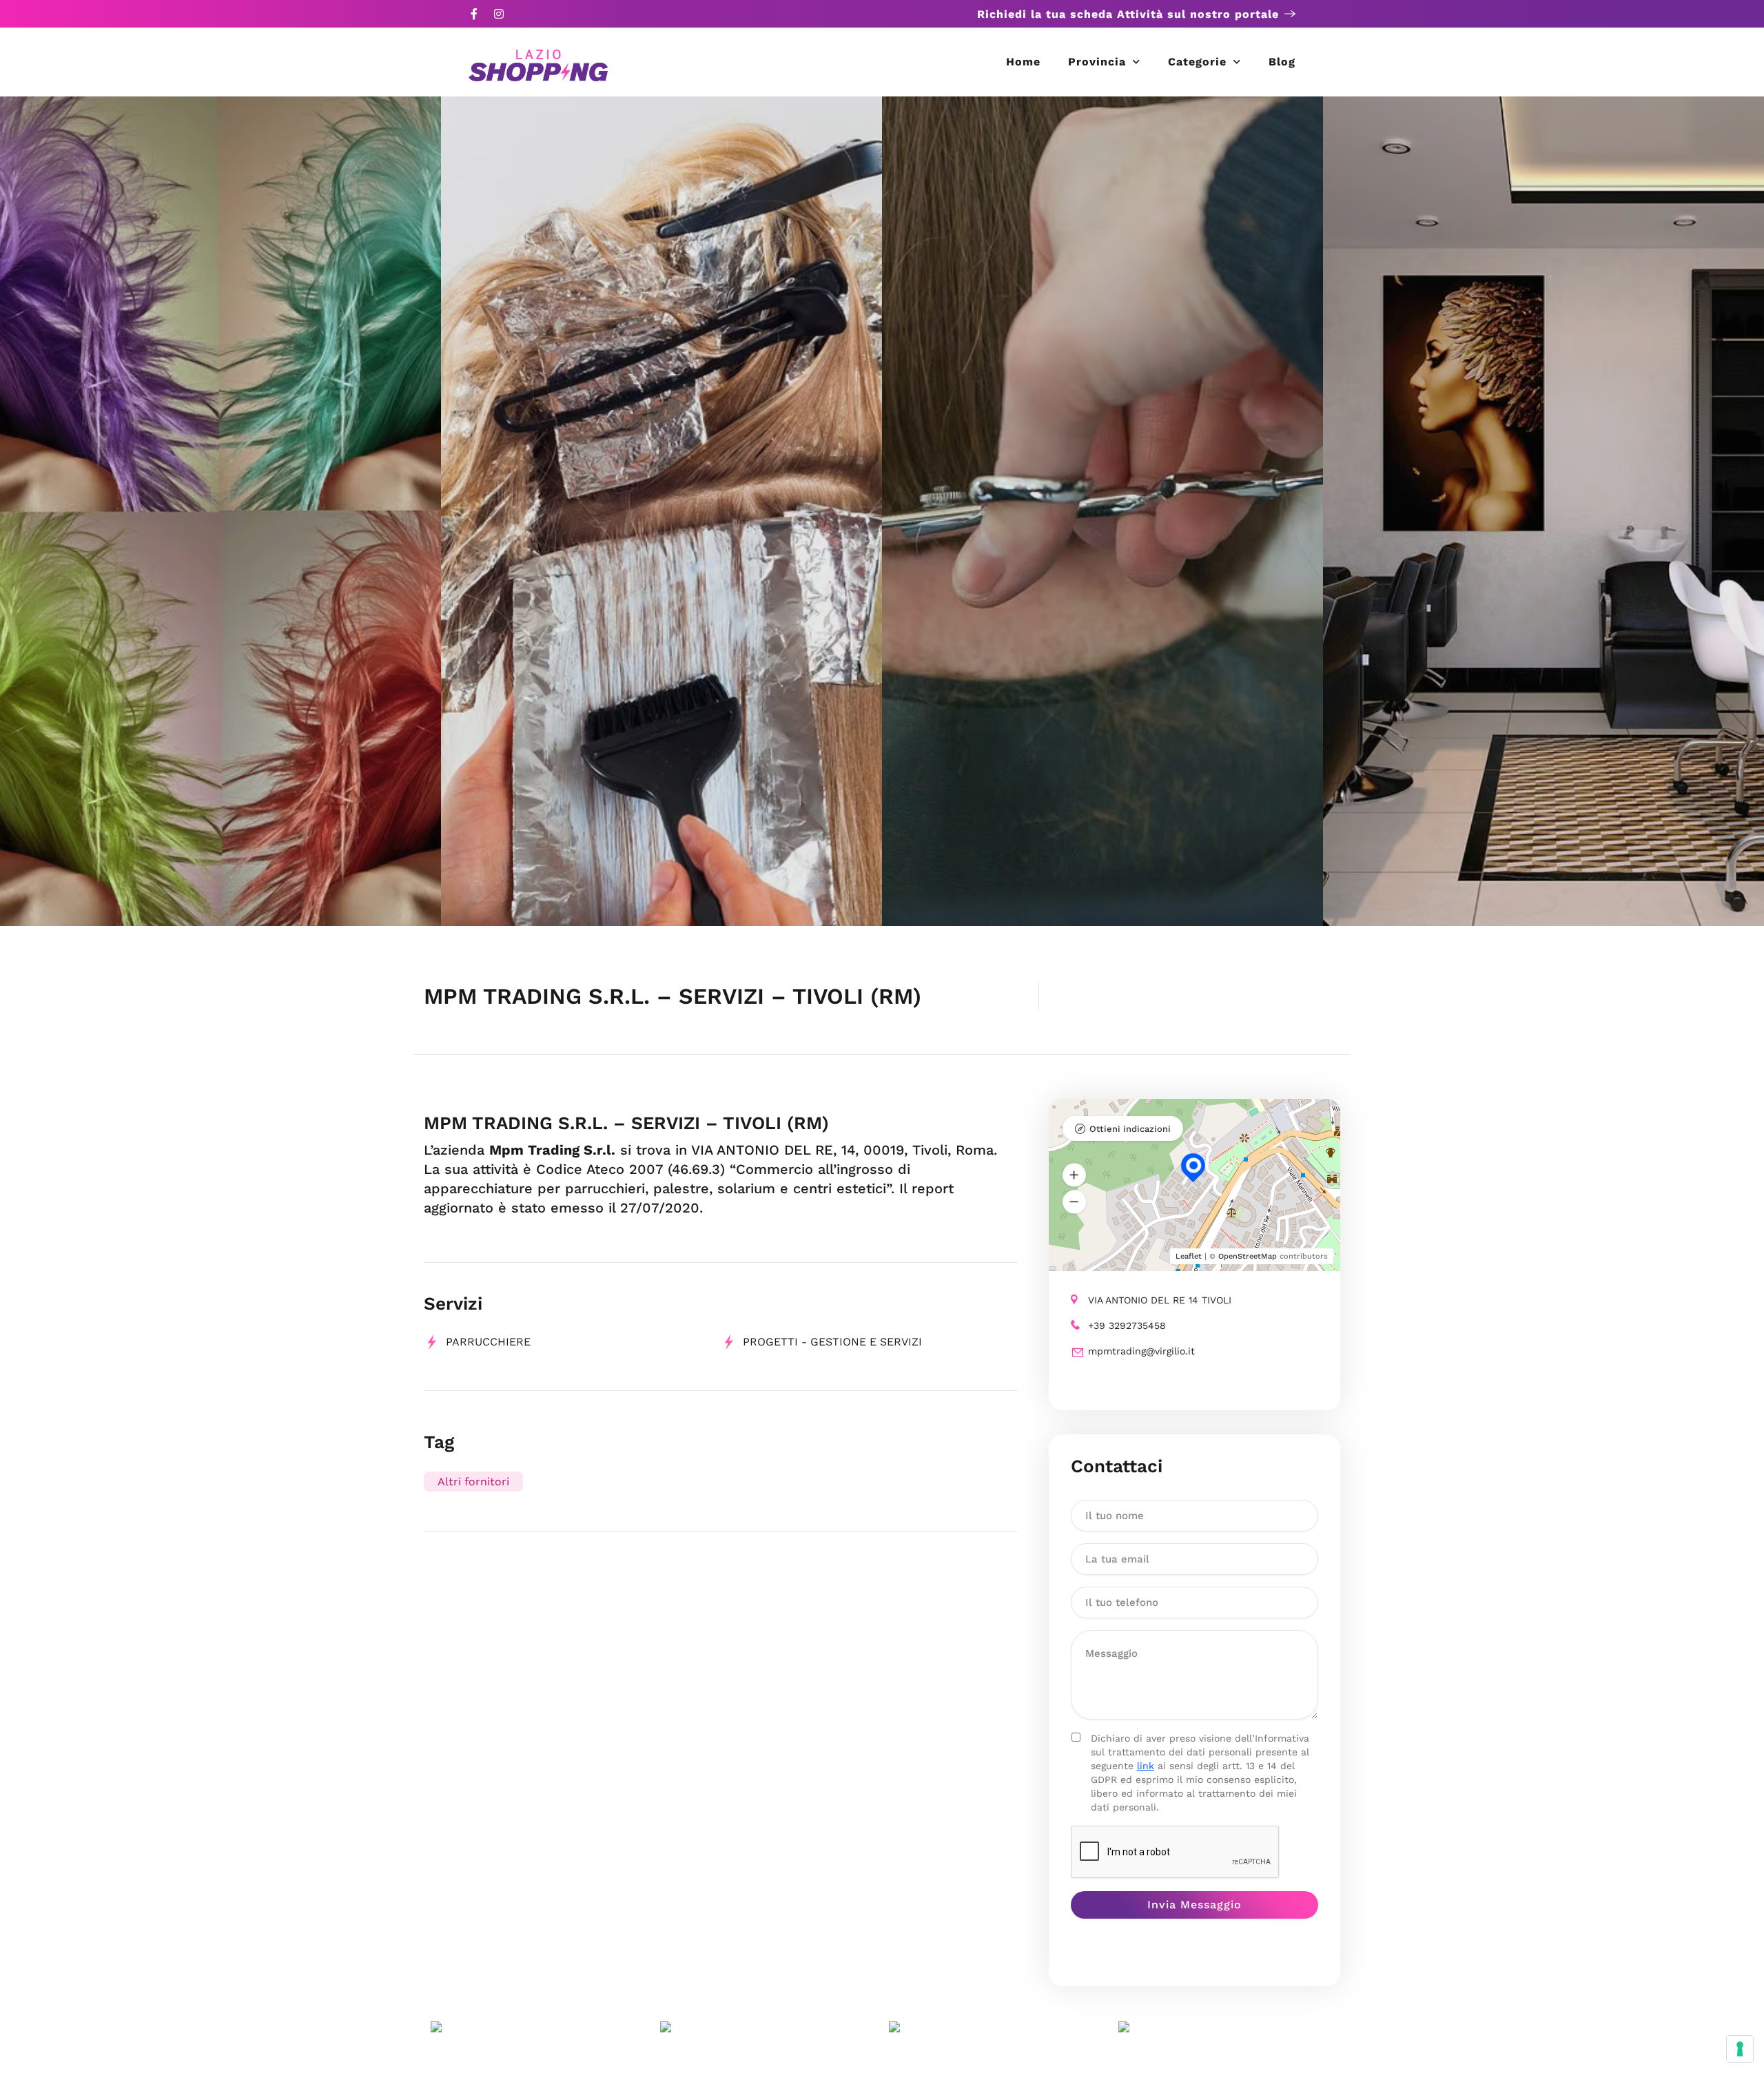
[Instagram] (499, 14)
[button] (1074, 1175)
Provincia (1097, 62)
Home (1023, 62)
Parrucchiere (488, 1342)
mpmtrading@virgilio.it (1141, 1351)
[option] (220, 511)
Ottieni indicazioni (1130, 1129)
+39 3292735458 (1127, 1326)
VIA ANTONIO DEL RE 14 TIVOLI (1160, 1300)
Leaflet (1189, 1256)
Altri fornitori (473, 1482)
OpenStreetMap (1248, 1256)
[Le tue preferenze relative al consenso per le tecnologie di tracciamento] (1740, 2049)
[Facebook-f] (474, 14)
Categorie (1197, 62)
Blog (1282, 62)
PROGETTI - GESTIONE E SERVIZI (832, 1342)
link (1146, 1766)
